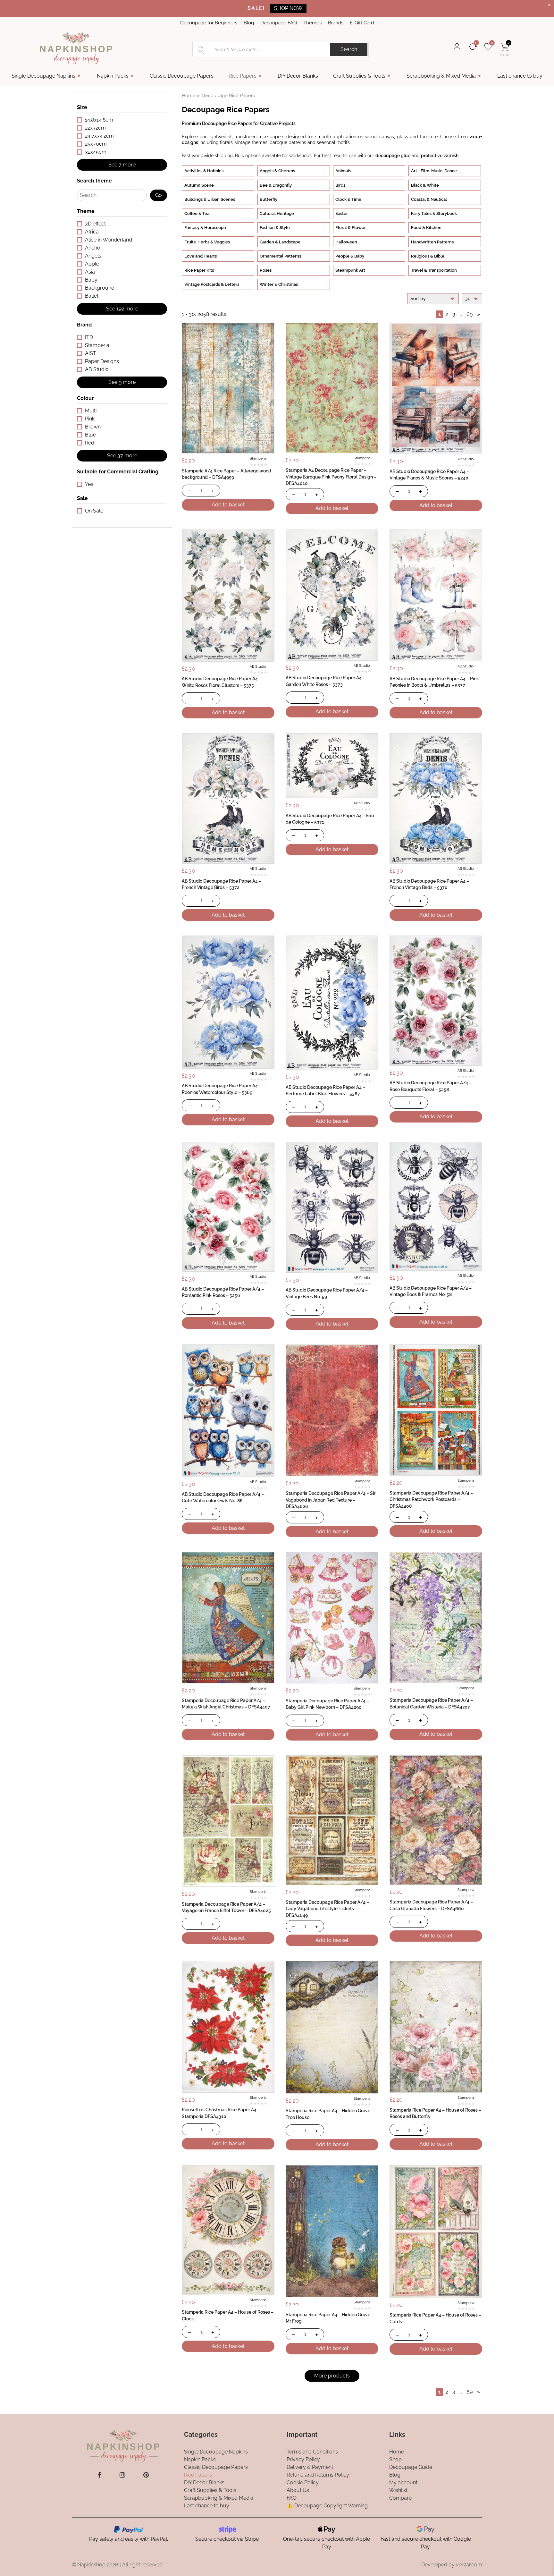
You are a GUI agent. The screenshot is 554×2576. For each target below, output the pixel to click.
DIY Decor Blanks (298, 76)
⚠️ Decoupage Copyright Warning (327, 2506)
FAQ (292, 2498)
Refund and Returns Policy (318, 2475)
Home (189, 95)
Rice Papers (243, 76)
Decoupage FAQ (279, 23)
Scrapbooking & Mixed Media (441, 76)
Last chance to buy (520, 76)
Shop (395, 2459)
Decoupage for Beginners (209, 23)
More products (332, 2376)
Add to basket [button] (228, 505)
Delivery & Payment (310, 2467)
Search (349, 49)
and (417, 155)
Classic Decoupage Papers (182, 76)
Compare (400, 2498)
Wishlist (398, 2490)
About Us (298, 2490)
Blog (249, 23)
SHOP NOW (288, 8)
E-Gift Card (362, 23)
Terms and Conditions (312, 2452)
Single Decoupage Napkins (43, 76)
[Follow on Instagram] (122, 2475)
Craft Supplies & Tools (359, 76)
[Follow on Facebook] (99, 2475)
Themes (312, 23)
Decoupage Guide (411, 2467)
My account (403, 2483)
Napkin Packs (113, 76)
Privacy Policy (303, 2459)
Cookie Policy (303, 2483)
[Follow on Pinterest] (146, 2475)
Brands (336, 23)
